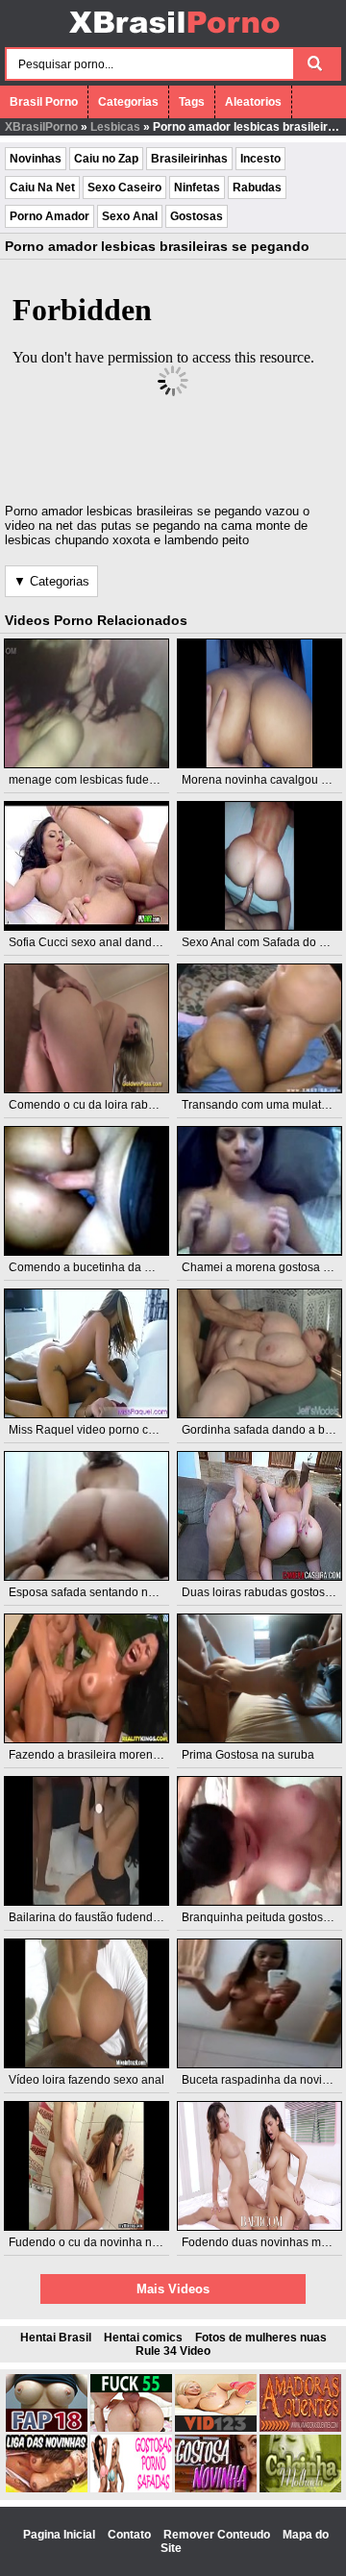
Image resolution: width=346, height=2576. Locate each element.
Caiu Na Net (42, 188)
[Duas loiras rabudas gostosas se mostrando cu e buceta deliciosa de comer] (260, 1516)
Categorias (128, 102)
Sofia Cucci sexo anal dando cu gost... (108, 942)
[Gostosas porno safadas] (131, 2488)
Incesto (260, 159)
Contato (131, 2535)
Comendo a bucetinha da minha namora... (119, 1267)
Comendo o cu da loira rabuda (88, 1105)
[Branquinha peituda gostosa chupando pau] (260, 1841)
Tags (192, 102)
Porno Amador (49, 216)
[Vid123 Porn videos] (216, 2428)
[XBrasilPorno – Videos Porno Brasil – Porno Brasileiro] (173, 36)
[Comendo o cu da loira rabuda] (87, 1028)
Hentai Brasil (56, 2338)
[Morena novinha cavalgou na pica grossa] (260, 703)
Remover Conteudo (218, 2535)
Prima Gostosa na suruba (248, 1755)
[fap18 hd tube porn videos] (47, 2428)
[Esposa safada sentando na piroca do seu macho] (87, 1516)
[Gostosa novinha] (216, 2488)
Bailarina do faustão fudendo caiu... (101, 1917)
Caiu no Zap (106, 159)
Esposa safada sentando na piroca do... (112, 1592)
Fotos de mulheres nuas (261, 2338)
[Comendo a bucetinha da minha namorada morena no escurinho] (87, 1191)
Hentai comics (143, 2338)
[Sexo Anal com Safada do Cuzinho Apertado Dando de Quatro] (260, 866)
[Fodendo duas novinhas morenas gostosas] (260, 2166)
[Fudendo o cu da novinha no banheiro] (87, 2166)
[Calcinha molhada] (300, 2488)
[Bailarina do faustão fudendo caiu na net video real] (87, 1841)
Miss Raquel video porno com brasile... (110, 1430)
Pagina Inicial (61, 2535)
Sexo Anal (130, 216)
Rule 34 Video (173, 2351)
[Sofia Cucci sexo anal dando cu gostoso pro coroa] (87, 866)
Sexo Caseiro (124, 188)
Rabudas (257, 188)
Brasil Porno (44, 102)
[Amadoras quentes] (300, 2428)
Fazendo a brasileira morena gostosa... (111, 1755)
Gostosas (197, 216)
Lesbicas (115, 127)
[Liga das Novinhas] (47, 2488)
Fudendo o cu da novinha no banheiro (109, 2242)
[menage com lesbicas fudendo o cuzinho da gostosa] (87, 703)
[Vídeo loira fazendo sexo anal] (87, 2003)
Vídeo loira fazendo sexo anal (86, 2080)
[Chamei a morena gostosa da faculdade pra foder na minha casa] (260, 1191)
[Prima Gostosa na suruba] (260, 1678)
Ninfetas (197, 188)
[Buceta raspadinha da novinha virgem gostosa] (260, 2003)
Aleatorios (253, 102)
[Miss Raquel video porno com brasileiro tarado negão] (87, 1353)
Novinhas (36, 159)
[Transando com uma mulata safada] (260, 1028)
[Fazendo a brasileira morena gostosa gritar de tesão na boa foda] (87, 1678)
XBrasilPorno (41, 127)
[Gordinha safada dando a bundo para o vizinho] (260, 1353)
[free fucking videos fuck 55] (131, 2428)
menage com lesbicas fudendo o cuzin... (113, 780)
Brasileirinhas (189, 159)
